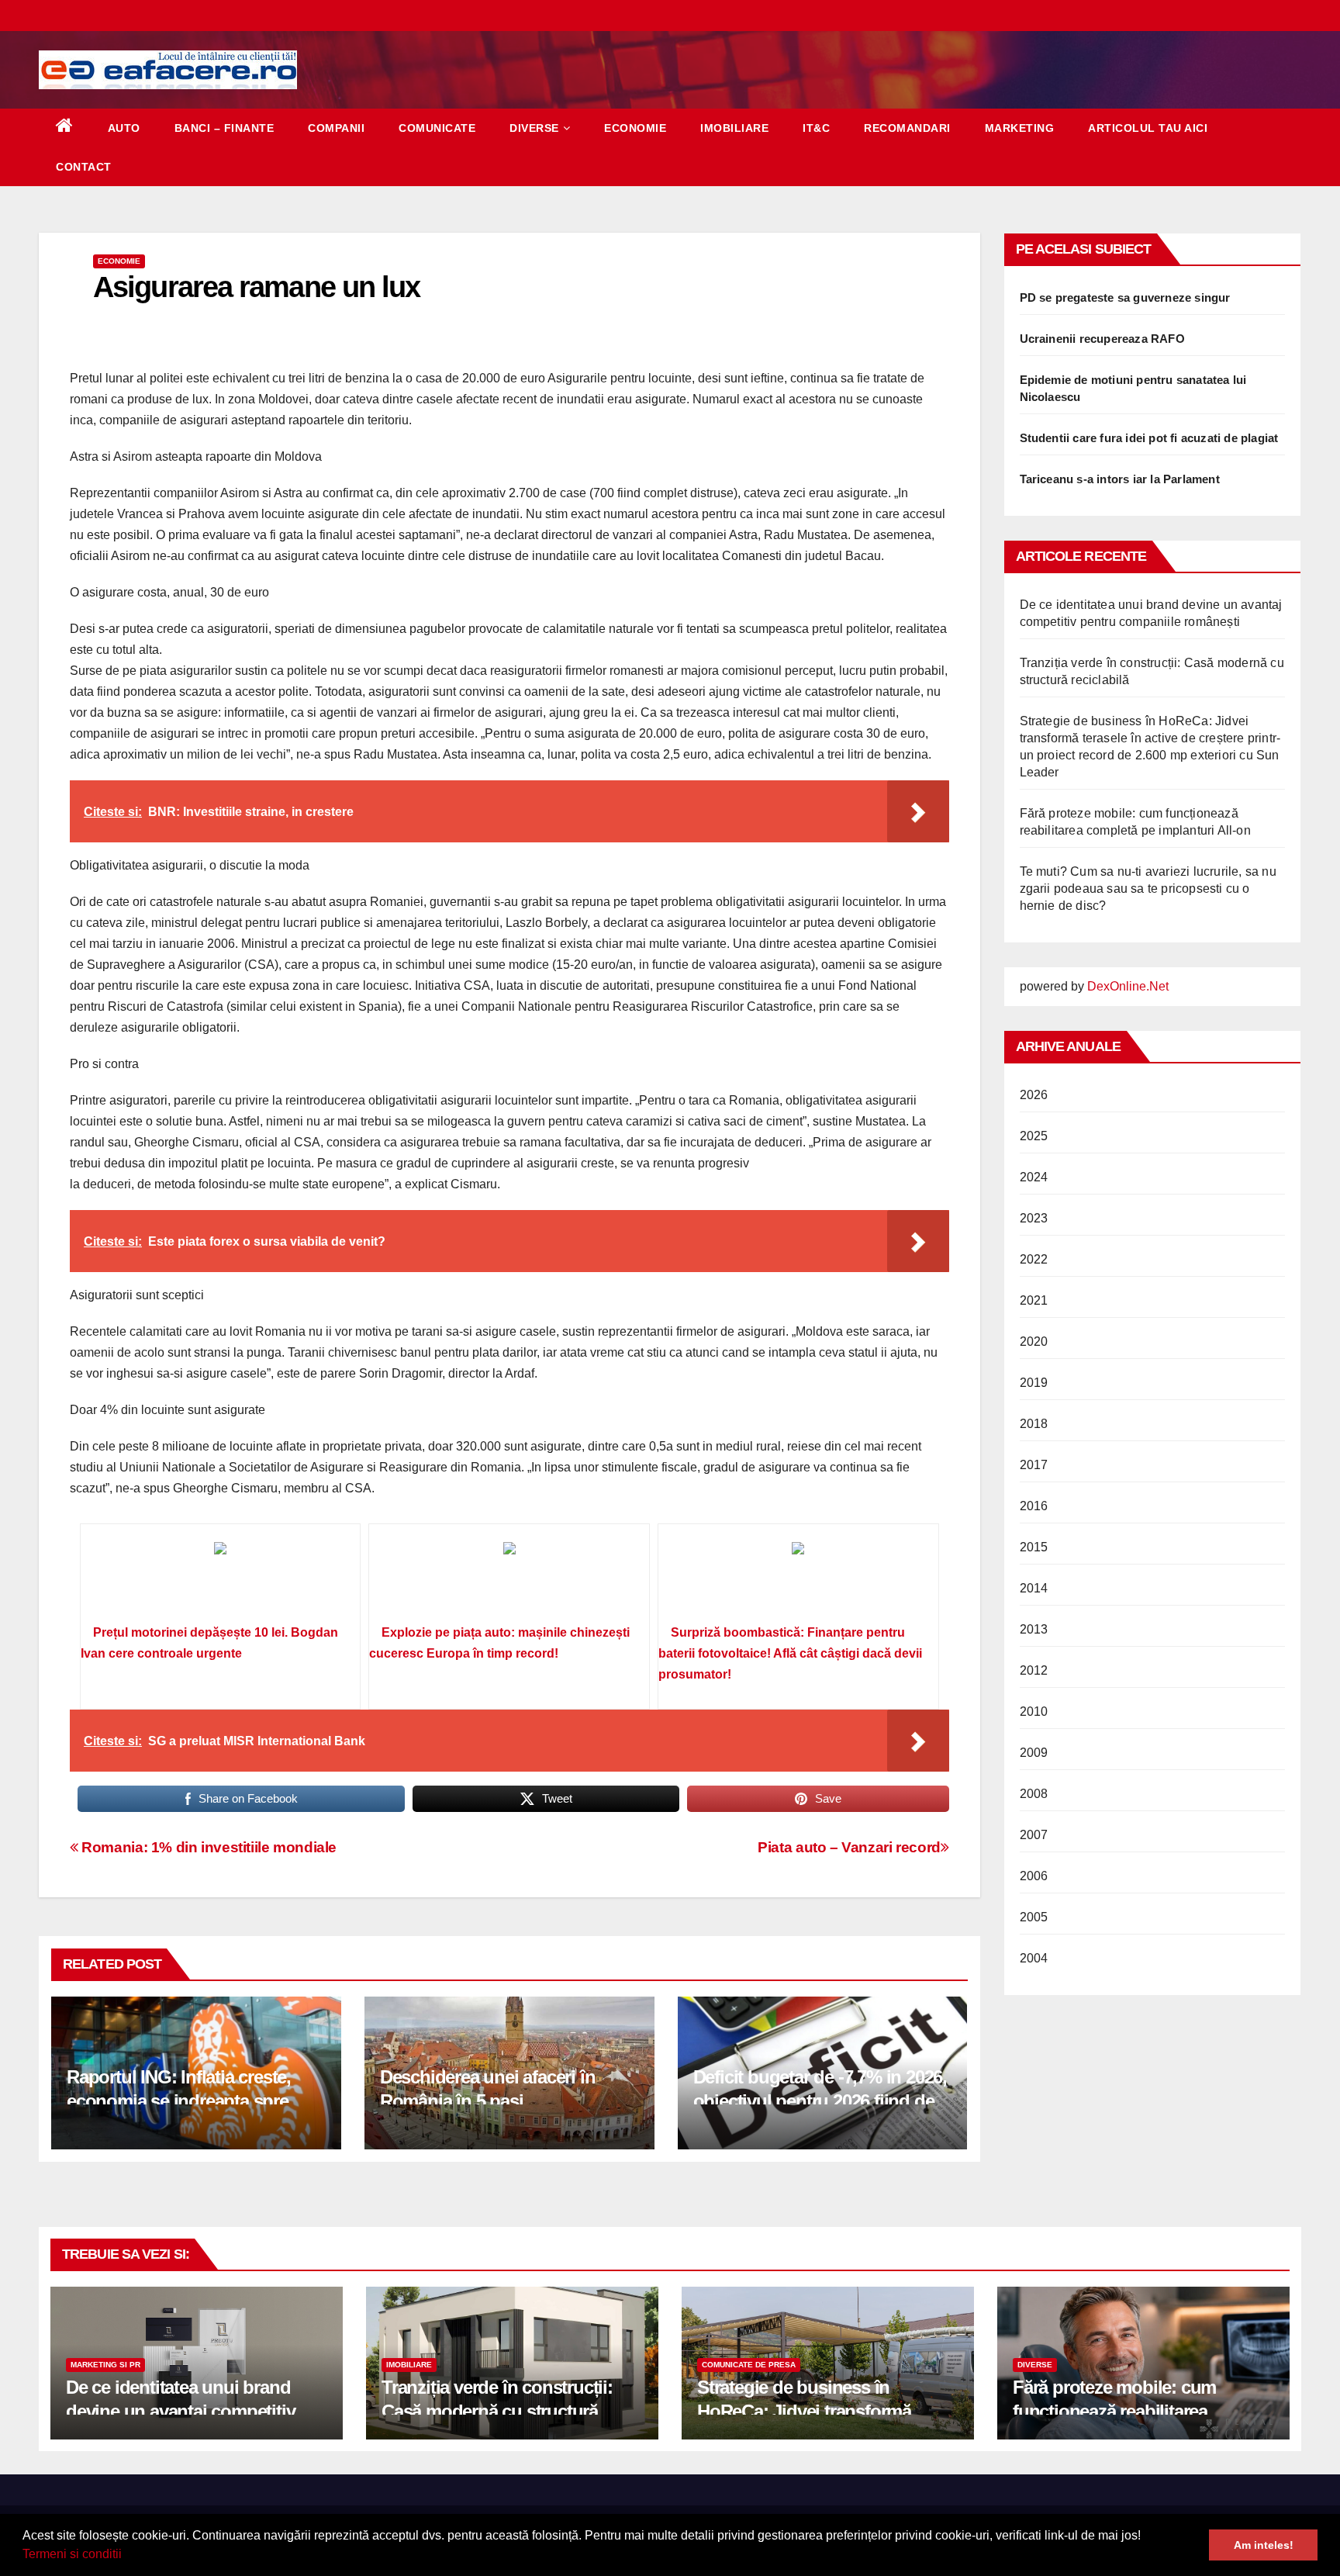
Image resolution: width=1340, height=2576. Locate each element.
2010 (1034, 1712)
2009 (1034, 1753)
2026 (1034, 1095)
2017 (1034, 1465)
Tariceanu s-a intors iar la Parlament (1120, 479)
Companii (336, 128)
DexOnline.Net (1128, 986)
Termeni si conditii (72, 2554)
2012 (1034, 1670)
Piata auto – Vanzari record (849, 1847)
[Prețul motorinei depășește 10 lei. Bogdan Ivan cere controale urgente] (221, 1579)
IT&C (816, 128)
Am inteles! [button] (1264, 2545)
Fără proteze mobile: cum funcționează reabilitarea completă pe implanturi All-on (1131, 2411)
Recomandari (907, 128)
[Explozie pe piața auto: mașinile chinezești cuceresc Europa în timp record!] (509, 1579)
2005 (1034, 1917)
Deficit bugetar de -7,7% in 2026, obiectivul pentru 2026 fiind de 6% (820, 2101)
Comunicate (437, 128)
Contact (84, 167)
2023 (1034, 1218)
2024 (1034, 1177)
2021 (1034, 1300)
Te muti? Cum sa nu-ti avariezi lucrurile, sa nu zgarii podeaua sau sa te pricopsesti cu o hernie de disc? (1148, 889)
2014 (1034, 1588)
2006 (1034, 1876)
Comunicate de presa (749, 2365)
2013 (1034, 1629)
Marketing (1020, 128)
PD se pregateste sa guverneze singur (1125, 297)
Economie (635, 128)
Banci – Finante (224, 128)
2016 (1034, 1506)
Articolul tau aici (1148, 128)
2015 (1034, 1547)
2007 (1034, 1835)
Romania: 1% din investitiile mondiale (207, 1847)
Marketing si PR (105, 2365)
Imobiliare (734, 128)
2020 (1034, 1342)
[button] (127, 2556)
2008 (1034, 1794)
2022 (1034, 1259)
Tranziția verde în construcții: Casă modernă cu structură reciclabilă (497, 2411)
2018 (1034, 1424)
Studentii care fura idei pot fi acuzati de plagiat (1149, 438)
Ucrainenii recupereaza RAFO (1102, 339)
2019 (1034, 1383)
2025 (1034, 1136)
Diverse (534, 128)
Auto (124, 128)
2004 (1034, 1958)
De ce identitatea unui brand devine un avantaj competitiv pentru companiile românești (181, 2411)
